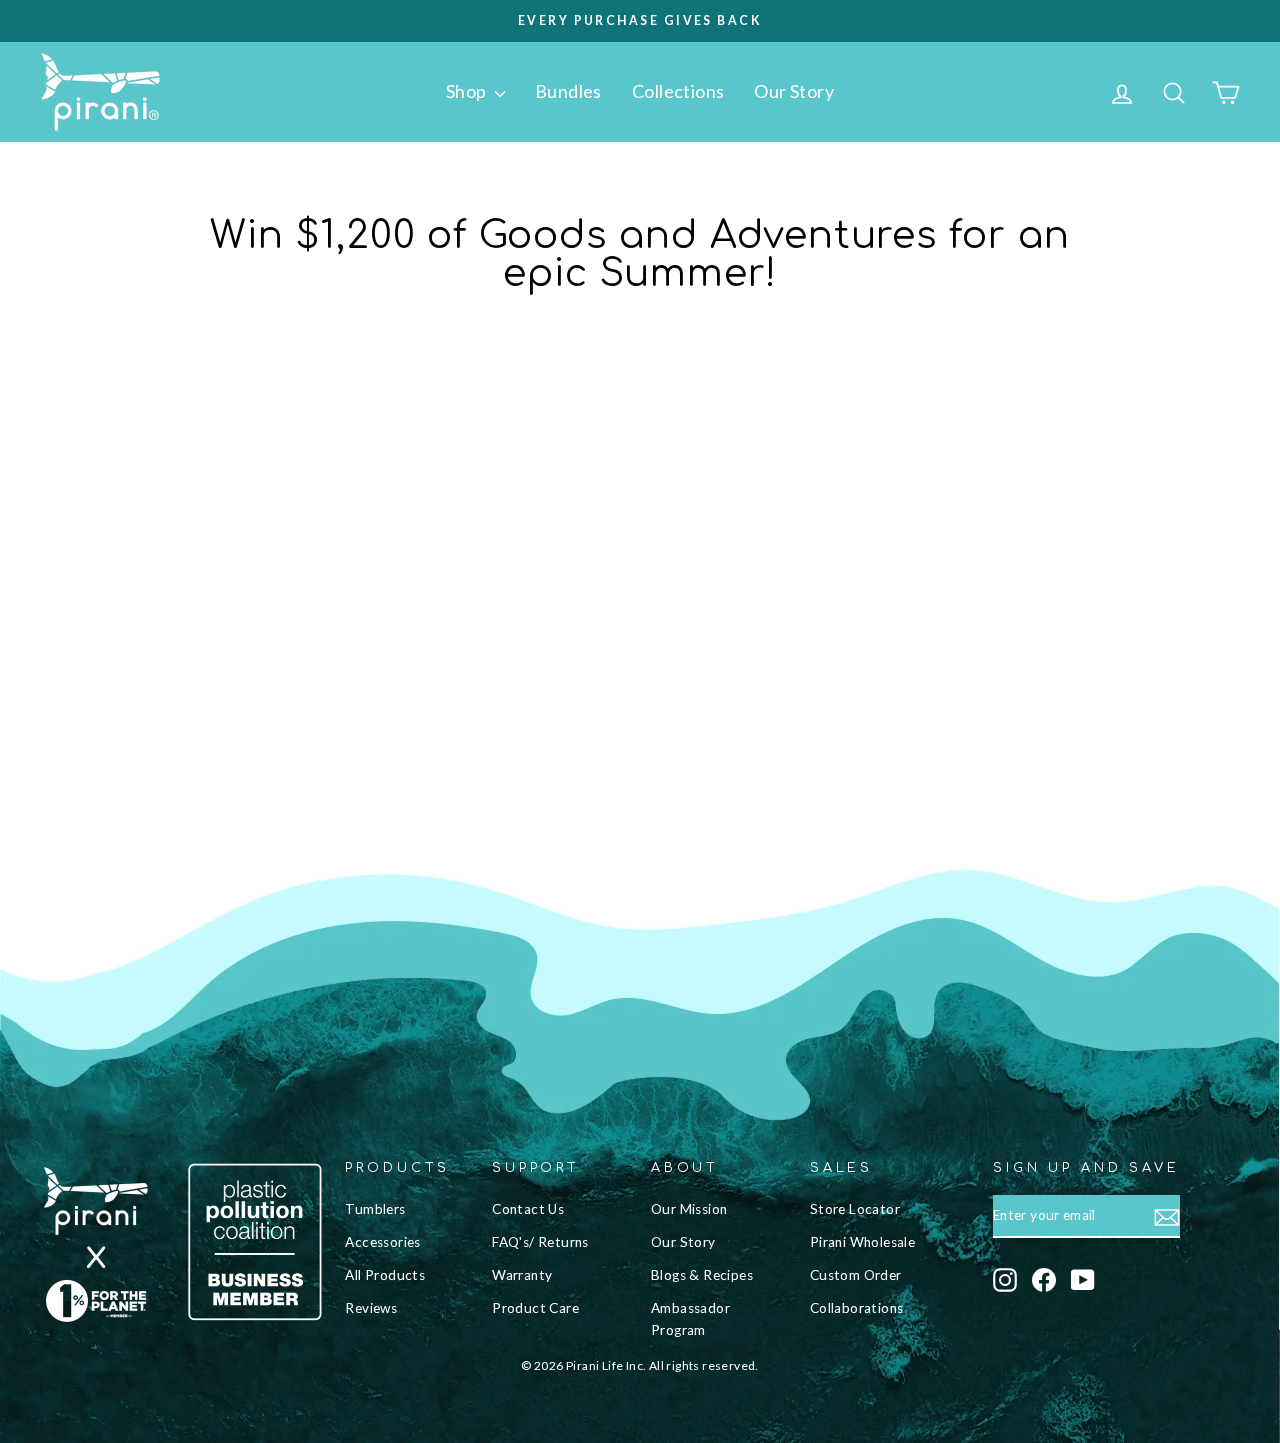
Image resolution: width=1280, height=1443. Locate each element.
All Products (385, 1275)
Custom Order (856, 1275)
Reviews (371, 1308)
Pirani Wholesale (862, 1242)
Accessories (382, 1242)
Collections (678, 91)
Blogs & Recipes (702, 1275)
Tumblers (375, 1209)
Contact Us (528, 1209)
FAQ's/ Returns (540, 1242)
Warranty (522, 1275)
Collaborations (857, 1308)
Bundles (568, 91)
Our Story (794, 91)
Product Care (535, 1308)
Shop (468, 91)
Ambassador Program (690, 1319)
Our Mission (689, 1209)
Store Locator (855, 1209)
